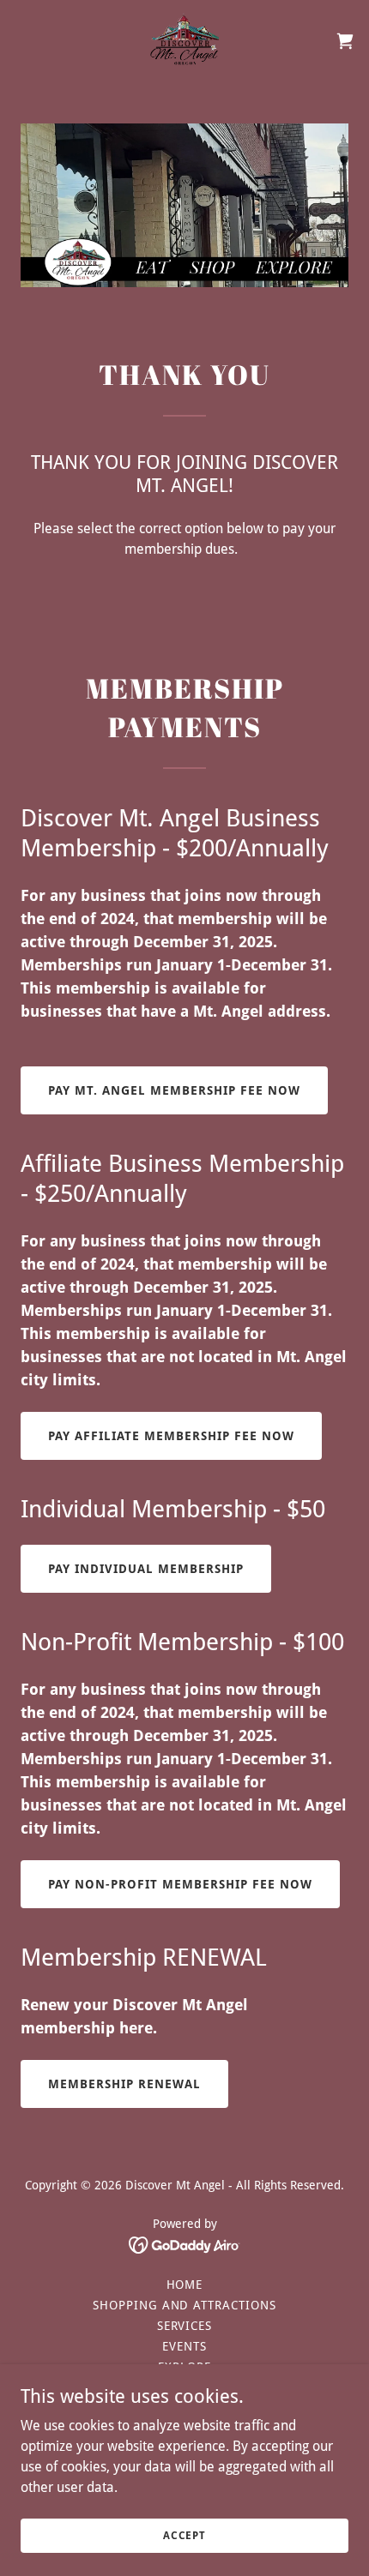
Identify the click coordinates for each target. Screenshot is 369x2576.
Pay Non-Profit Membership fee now (180, 1884)
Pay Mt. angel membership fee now (174, 1090)
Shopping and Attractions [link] (185, 2305)
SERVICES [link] (185, 2326)
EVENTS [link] (184, 2346)
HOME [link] (185, 2285)
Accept (184, 2535)
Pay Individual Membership (146, 1569)
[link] (184, 41)
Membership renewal (124, 2084)
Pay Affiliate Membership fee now (171, 1436)
